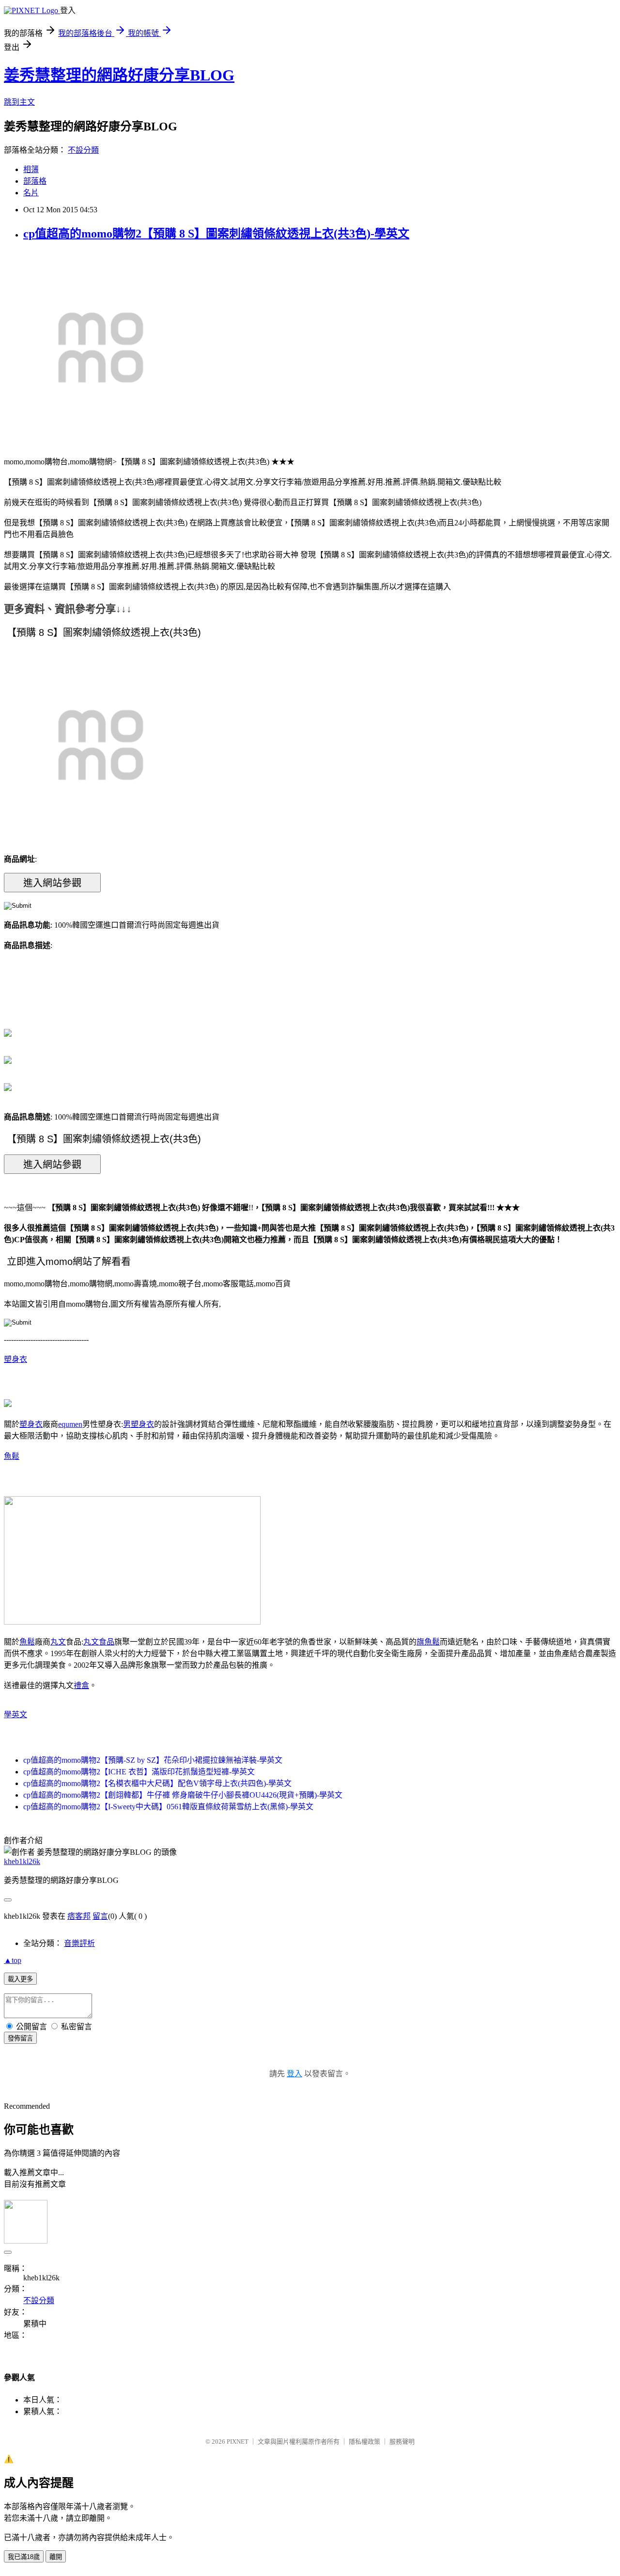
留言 (100, 1916)
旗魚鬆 (428, 1642)
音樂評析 (79, 1943)
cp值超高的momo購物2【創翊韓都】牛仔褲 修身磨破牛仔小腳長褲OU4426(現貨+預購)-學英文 (183, 1795)
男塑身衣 (139, 1424)
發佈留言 (20, 2038)
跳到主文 (19, 102)
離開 (56, 2557)
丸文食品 (99, 1642)
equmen (70, 1424)
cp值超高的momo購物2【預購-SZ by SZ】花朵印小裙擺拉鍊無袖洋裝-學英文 (153, 1760)
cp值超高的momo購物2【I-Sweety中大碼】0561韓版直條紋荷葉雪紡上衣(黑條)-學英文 (168, 1807)
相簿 (31, 169)
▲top (13, 1960)
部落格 (35, 181)
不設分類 (83, 150)
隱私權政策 (364, 2442)
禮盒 (81, 1685)
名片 (31, 193)
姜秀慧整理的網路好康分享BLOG (119, 75)
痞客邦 (79, 1916)
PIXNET (238, 2442)
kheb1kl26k (22, 1861)
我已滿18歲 (24, 2557)
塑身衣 (15, 1359)
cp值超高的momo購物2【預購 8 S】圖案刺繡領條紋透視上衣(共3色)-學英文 (216, 234)
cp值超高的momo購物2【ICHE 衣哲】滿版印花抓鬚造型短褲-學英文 (139, 1772)
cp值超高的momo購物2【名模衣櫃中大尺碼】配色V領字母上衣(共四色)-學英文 (157, 1783)
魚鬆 (12, 1456)
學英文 (15, 1715)
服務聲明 (402, 2442)
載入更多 (20, 1979)
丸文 (58, 1642)
